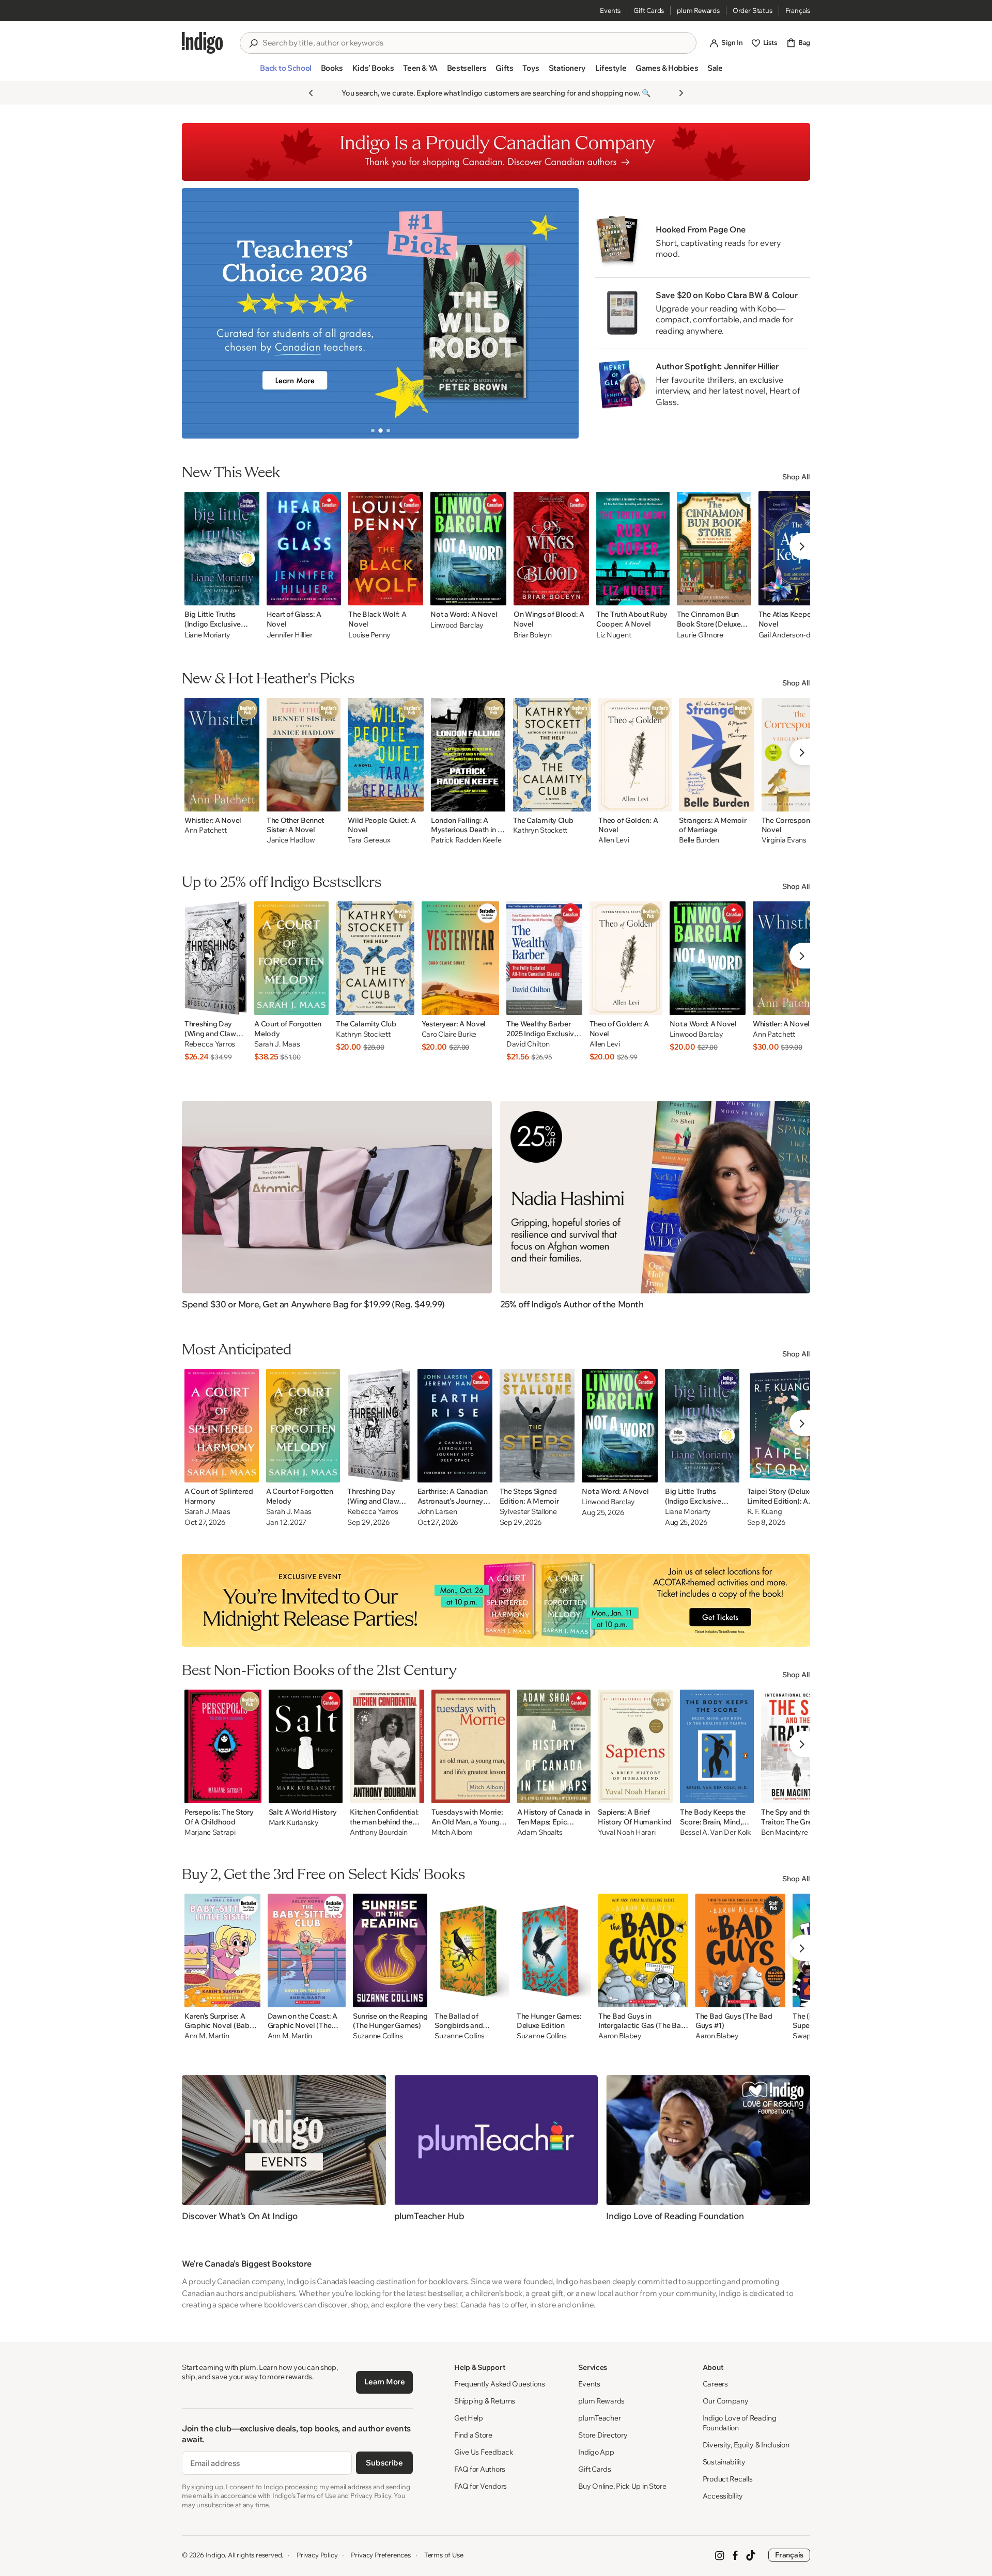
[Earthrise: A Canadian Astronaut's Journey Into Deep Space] (455, 1426)
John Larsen (437, 1512)
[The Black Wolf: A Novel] (386, 549)
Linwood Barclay (457, 625)
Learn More (385, 2382)
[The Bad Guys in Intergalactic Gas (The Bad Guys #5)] (643, 1950)
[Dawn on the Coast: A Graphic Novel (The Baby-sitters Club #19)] (307, 1950)
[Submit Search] (253, 43)
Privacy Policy (317, 2555)
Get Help (469, 2418)
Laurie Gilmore (700, 635)
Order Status (753, 10)
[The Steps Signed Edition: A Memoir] (537, 1426)
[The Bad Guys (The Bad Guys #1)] (740, 1950)
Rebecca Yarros (210, 1044)
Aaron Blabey (620, 2036)
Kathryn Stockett (540, 830)
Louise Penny (369, 635)
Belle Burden (699, 840)
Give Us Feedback (484, 2452)
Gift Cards (649, 10)
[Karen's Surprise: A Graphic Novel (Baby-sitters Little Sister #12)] (222, 1950)
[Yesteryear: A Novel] (460, 958)
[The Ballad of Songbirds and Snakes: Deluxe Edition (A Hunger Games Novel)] (472, 1950)
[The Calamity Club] (552, 755)
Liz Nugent (614, 635)
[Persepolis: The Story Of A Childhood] (223, 1746)
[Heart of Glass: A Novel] (304, 549)
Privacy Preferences (381, 2555)
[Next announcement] (681, 93)
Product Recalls (728, 2479)
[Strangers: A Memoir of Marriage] (717, 755)
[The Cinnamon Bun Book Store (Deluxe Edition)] (714, 549)
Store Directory (603, 2435)
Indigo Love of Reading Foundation (740, 2423)
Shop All (796, 477)
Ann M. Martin (207, 2036)
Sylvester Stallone (528, 1512)
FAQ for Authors (480, 2469)
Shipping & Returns (485, 2401)
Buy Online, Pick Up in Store (622, 2486)
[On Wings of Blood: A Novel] (551, 549)
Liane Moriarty (207, 635)
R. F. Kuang (765, 1512)
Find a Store (473, 2435)
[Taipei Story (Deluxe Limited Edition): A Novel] (786, 1426)
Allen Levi (614, 840)
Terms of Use (444, 2555)
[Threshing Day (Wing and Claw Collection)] (216, 958)
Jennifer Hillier (290, 635)
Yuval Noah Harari (626, 1832)
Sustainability (724, 2462)
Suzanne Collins (378, 2036)
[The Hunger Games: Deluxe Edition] (554, 1950)
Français (798, 10)
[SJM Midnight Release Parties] (496, 1600)
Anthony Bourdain (379, 1832)
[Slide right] (562, 313)
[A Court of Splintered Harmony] (222, 1426)
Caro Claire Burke (449, 1034)
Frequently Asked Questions (500, 2384)
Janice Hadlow (291, 840)
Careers (715, 2384)
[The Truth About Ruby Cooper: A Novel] (633, 549)
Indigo (215, 2555)
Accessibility (723, 2496)
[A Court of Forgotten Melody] (291, 958)
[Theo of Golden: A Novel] (635, 755)
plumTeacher (599, 2418)
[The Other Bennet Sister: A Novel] (304, 755)
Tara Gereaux (369, 840)
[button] (285, 72)
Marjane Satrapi (210, 1832)
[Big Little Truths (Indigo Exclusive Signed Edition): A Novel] (222, 549)
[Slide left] (198, 313)
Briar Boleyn (533, 635)
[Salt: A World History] (306, 1746)
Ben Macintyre (784, 1832)
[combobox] (475, 43)
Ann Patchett (206, 830)
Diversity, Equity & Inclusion (746, 2445)
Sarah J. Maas (277, 1044)
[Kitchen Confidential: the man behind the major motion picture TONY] (387, 1746)
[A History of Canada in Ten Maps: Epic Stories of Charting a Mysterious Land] (554, 1746)
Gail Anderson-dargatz (795, 635)
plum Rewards (698, 10)
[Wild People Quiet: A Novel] (386, 755)
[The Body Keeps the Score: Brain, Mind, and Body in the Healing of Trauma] (717, 1746)
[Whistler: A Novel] (222, 755)
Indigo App (596, 2452)
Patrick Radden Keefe (466, 840)
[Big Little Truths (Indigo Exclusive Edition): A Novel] (702, 1426)
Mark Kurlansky (294, 1823)
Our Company (726, 2401)
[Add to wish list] (249, 595)
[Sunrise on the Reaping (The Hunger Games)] (390, 1950)
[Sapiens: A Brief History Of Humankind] (635, 1746)
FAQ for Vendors (481, 2486)
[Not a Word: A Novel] (468, 549)
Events (610, 10)
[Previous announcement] (311, 93)
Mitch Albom (452, 1832)
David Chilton (528, 1044)
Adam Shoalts (540, 1832)
